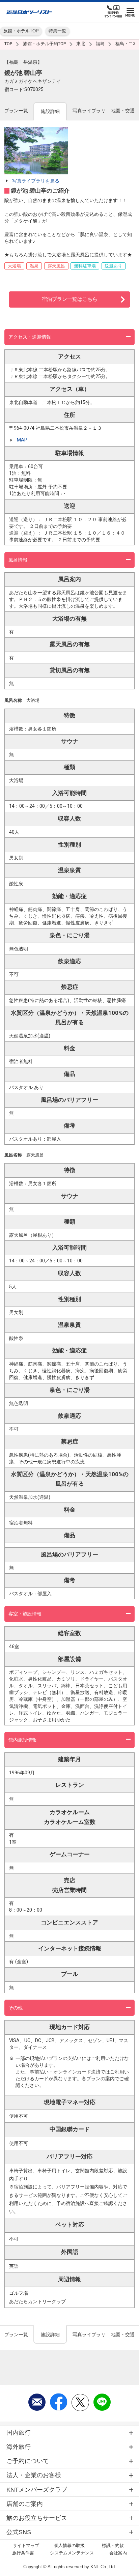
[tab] (16, 111)
